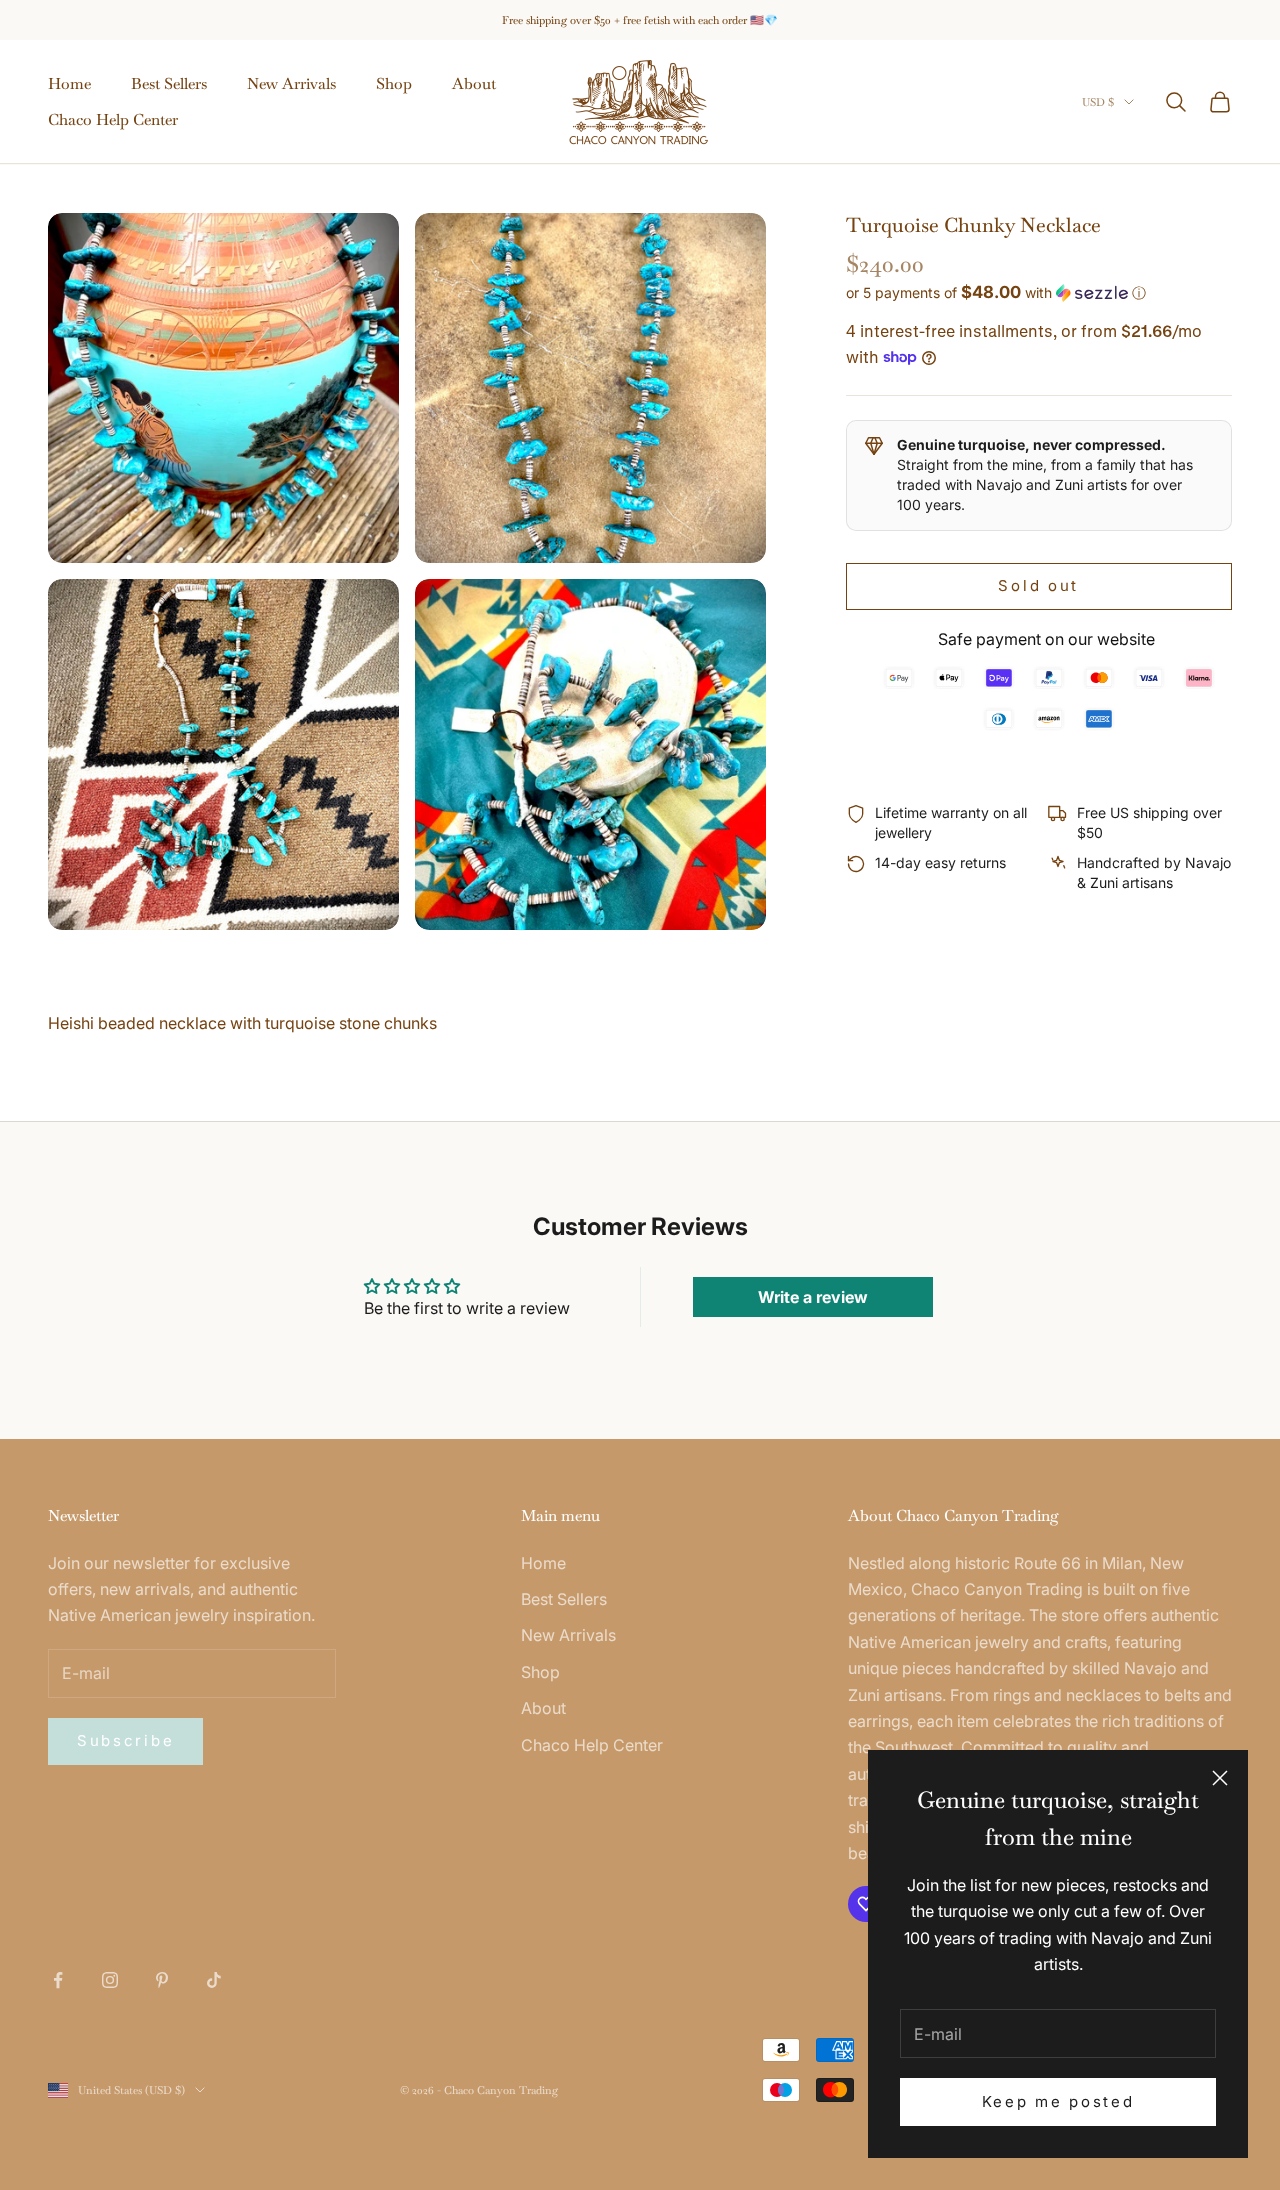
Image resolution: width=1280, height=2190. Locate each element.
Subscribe (125, 1740)
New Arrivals (291, 83)
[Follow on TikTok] (214, 1980)
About (474, 83)
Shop (394, 83)
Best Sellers (169, 83)
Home (69, 83)
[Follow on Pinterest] (162, 1980)
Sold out (1038, 585)
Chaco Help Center (113, 119)
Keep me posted (1058, 2101)
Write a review (813, 1297)
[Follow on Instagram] (110, 1980)
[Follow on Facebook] (58, 1980)
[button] (1039, 292)
